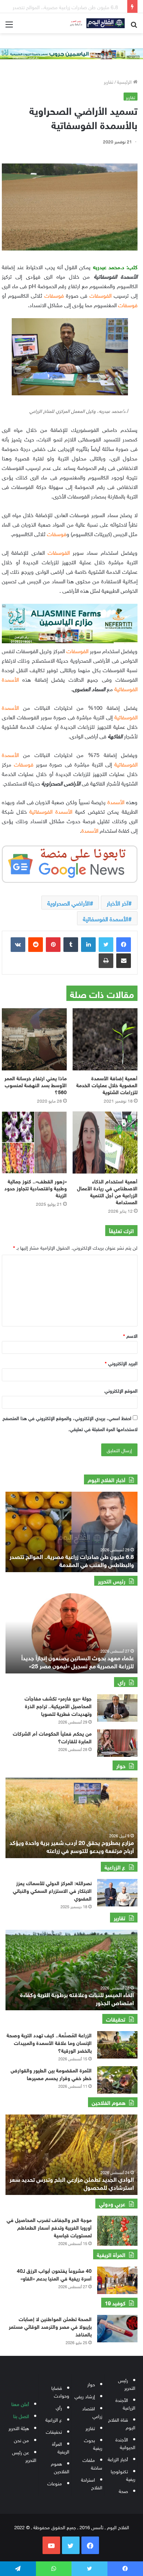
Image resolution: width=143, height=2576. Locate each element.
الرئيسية (125, 81)
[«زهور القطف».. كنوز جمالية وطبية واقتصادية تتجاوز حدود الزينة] (34, 1142)
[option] (71, 1633)
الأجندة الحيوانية (125, 2443)
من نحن (21, 2440)
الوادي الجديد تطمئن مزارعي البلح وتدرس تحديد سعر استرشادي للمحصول (72, 2183)
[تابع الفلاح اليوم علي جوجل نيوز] (70, 863)
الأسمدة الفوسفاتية (106, 918)
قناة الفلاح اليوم (122, 2423)
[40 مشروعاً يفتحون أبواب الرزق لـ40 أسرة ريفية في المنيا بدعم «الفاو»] (117, 2280)
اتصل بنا (21, 2416)
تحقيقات (54, 2431)
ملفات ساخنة (92, 2463)
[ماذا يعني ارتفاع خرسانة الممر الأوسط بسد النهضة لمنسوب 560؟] (34, 1039)
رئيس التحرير (127, 2384)
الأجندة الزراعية (125, 2403)
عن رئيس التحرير (24, 2456)
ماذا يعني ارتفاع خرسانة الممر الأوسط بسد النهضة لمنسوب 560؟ (36, 1084)
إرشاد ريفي (85, 2396)
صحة (123, 2491)
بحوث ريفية (93, 2444)
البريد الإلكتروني (121, 1363)
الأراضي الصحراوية (69, 903)
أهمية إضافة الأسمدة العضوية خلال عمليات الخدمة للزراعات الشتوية (107, 1084)
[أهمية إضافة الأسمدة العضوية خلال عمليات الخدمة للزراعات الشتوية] (105, 1039)
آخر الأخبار (118, 903)
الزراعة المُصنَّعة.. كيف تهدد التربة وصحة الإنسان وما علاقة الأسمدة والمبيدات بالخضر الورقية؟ (49, 2042)
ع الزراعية (54, 2419)
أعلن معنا (20, 2404)
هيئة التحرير (19, 2428)
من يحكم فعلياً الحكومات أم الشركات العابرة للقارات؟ (52, 1737)
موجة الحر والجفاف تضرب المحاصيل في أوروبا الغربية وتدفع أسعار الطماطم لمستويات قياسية (49, 2227)
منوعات (55, 2483)
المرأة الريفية (61, 2447)
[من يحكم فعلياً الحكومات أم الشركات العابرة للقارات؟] (117, 1743)
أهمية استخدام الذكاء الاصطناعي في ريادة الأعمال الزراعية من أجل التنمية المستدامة (107, 1191)
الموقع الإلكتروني (121, 1390)
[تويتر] (106, 945)
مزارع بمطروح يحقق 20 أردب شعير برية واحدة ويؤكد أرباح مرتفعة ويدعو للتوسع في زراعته (72, 1846)
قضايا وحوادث (60, 2391)
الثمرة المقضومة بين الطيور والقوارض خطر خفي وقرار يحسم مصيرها (51, 2074)
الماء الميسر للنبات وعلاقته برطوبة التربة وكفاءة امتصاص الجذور (77, 1998)
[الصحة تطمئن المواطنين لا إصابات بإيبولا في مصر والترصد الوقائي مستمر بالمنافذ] (117, 2329)
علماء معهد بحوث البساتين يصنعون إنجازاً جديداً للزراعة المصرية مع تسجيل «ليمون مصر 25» (78, 1661)
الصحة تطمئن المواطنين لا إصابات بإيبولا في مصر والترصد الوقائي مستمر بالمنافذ (50, 2326)
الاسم (130, 1335)
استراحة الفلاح (92, 2483)
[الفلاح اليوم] (95, 23)
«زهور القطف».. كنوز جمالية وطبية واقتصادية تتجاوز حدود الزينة (36, 1188)
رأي (59, 2407)
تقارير (109, 81)
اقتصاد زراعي (92, 2412)
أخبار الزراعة (118, 2459)
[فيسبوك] (124, 945)
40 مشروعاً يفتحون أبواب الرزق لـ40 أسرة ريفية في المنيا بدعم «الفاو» (54, 2274)
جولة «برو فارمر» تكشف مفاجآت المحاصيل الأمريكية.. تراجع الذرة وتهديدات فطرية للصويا (58, 1705)
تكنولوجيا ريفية (123, 2475)
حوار (91, 2384)
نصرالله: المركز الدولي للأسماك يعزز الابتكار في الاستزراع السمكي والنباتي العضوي (52, 1890)
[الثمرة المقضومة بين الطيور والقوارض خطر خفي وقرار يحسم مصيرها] (117, 2080)
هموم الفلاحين (60, 2467)
